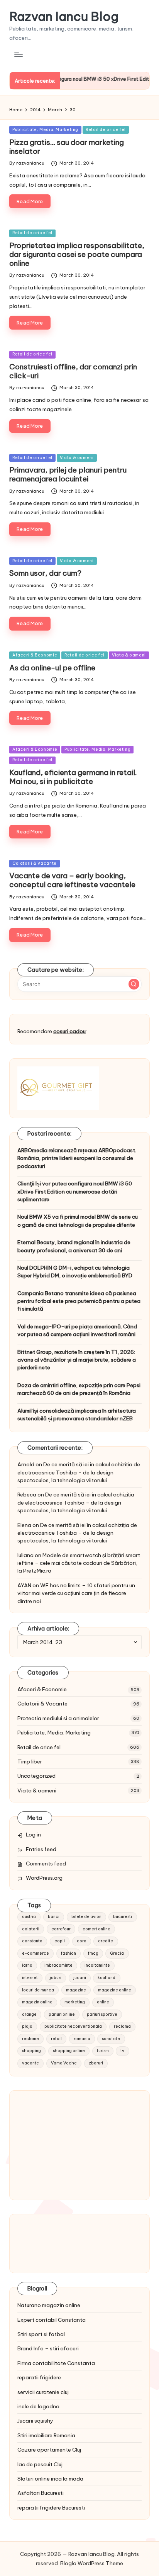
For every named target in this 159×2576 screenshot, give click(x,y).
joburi (56, 1978)
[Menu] (18, 55)
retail (56, 2039)
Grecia (117, 1953)
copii (60, 1941)
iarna (27, 1965)
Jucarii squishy (35, 2421)
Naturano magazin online (49, 2305)
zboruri (96, 2063)
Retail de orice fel (106, 130)
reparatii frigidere (39, 2377)
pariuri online (62, 2014)
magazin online (37, 2002)
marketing (75, 2002)
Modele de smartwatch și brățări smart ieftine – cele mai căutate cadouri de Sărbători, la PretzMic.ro (79, 1563)
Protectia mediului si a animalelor (58, 1718)
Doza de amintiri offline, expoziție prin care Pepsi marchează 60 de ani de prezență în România (79, 1389)
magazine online (115, 1990)
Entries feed (41, 1849)
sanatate (111, 2039)
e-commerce (36, 1953)
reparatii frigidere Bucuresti (51, 2508)
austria (29, 1917)
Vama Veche (64, 2063)
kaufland (107, 1978)
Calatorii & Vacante (35, 863)
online (103, 2002)
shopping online (69, 2051)
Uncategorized (36, 1776)
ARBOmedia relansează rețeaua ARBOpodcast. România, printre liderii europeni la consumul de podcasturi (77, 1158)
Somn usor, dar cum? (45, 573)
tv (122, 2051)
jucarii (80, 1978)
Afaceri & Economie (35, 655)
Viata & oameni (77, 458)
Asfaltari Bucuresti (41, 2493)
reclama (122, 2026)
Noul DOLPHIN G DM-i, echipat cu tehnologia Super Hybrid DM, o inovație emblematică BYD (75, 1272)
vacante (30, 2063)
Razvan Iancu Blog (64, 16)
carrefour (61, 1929)
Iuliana (25, 1555)
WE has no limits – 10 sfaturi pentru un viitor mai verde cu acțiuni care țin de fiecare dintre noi (76, 1593)
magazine (76, 1990)
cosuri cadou (69, 1031)
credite (106, 1941)
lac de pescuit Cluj (40, 2464)
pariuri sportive (102, 2014)
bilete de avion (86, 1917)
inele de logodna (38, 2406)
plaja (27, 2026)
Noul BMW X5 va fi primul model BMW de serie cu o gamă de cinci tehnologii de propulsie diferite (78, 1221)
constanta (32, 1941)
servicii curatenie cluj (43, 2392)
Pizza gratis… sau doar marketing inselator (67, 147)
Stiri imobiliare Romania (46, 2435)
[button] (134, 984)
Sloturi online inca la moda (50, 2479)
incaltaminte (97, 1965)
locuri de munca (38, 1990)
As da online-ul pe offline (52, 668)
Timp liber (30, 1762)
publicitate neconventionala (73, 2026)
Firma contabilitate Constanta (56, 2363)
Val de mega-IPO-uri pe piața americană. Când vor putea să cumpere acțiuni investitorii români (77, 1330)
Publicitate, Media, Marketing (45, 130)
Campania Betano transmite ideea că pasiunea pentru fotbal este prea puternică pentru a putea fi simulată (79, 1301)
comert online (96, 1929)
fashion (69, 1953)
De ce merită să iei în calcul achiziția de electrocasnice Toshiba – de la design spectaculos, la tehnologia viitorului (79, 1472)
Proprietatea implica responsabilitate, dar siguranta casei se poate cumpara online (77, 254)
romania (82, 2039)
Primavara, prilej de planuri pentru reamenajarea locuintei (68, 474)
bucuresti (123, 1917)
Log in (33, 1835)
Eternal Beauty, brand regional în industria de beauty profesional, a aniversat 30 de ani (74, 1246)
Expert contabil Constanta (52, 2320)
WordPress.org (44, 1878)
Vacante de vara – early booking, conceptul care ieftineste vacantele (72, 880)
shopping (31, 2051)
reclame (30, 2039)
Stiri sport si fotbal (41, 2334)
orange (29, 2014)
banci (54, 1917)
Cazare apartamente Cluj (49, 2450)
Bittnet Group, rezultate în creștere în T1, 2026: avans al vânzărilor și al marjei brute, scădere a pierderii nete (77, 1360)
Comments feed (46, 1864)
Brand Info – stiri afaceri (48, 2348)
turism (103, 2051)
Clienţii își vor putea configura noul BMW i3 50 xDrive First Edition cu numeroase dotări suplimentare (75, 1191)
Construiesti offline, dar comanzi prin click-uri (73, 371)
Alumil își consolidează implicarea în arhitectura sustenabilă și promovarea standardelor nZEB (77, 1415)
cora (82, 1941)
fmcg (93, 1953)
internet (30, 1978)
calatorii (31, 1929)
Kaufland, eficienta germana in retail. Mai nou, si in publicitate (73, 777)
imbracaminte (58, 1965)
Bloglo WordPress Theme (92, 2563)
